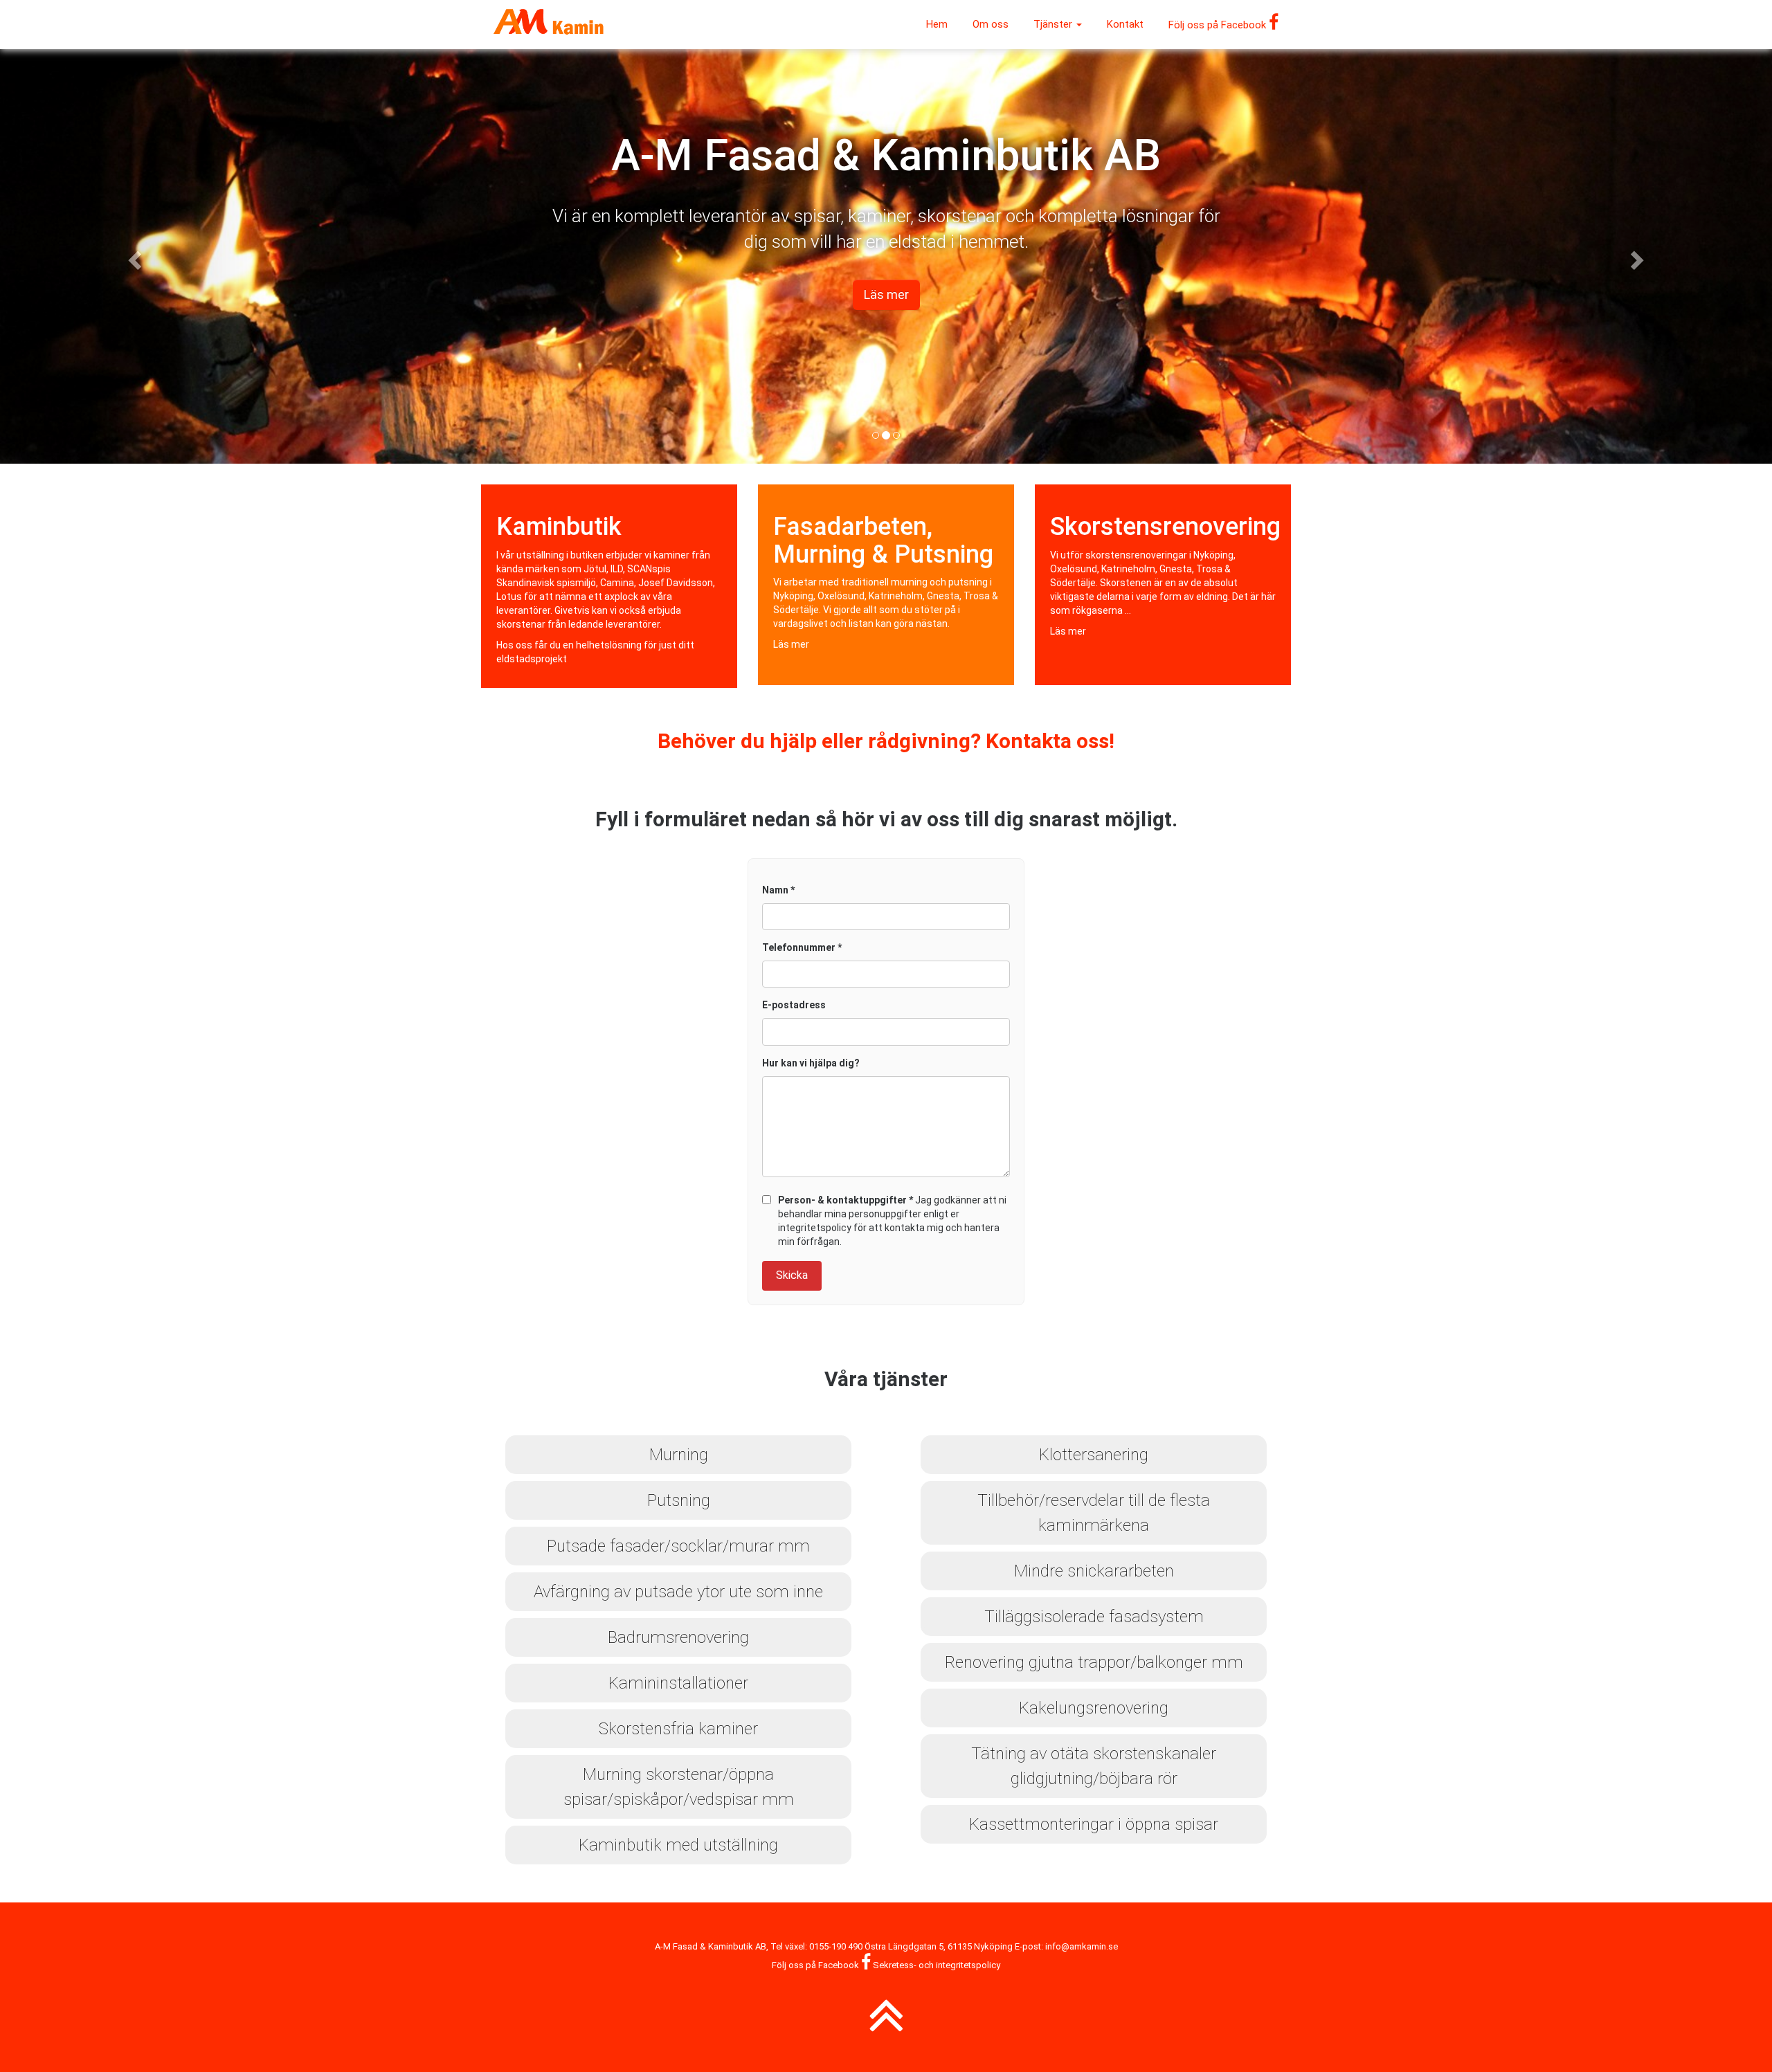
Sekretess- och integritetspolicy (937, 1965)
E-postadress (794, 1005)
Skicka (792, 1275)
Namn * (778, 890)
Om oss (991, 24)
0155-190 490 (836, 1946)
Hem (937, 24)
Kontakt (1125, 24)
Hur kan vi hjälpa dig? (811, 1063)
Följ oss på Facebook (1219, 25)
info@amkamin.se (1082, 1946)
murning (909, 582)
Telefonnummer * (802, 947)
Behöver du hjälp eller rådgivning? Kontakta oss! (886, 741)
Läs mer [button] (886, 294)
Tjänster (1054, 24)
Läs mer (791, 644)
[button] (133, 256)
